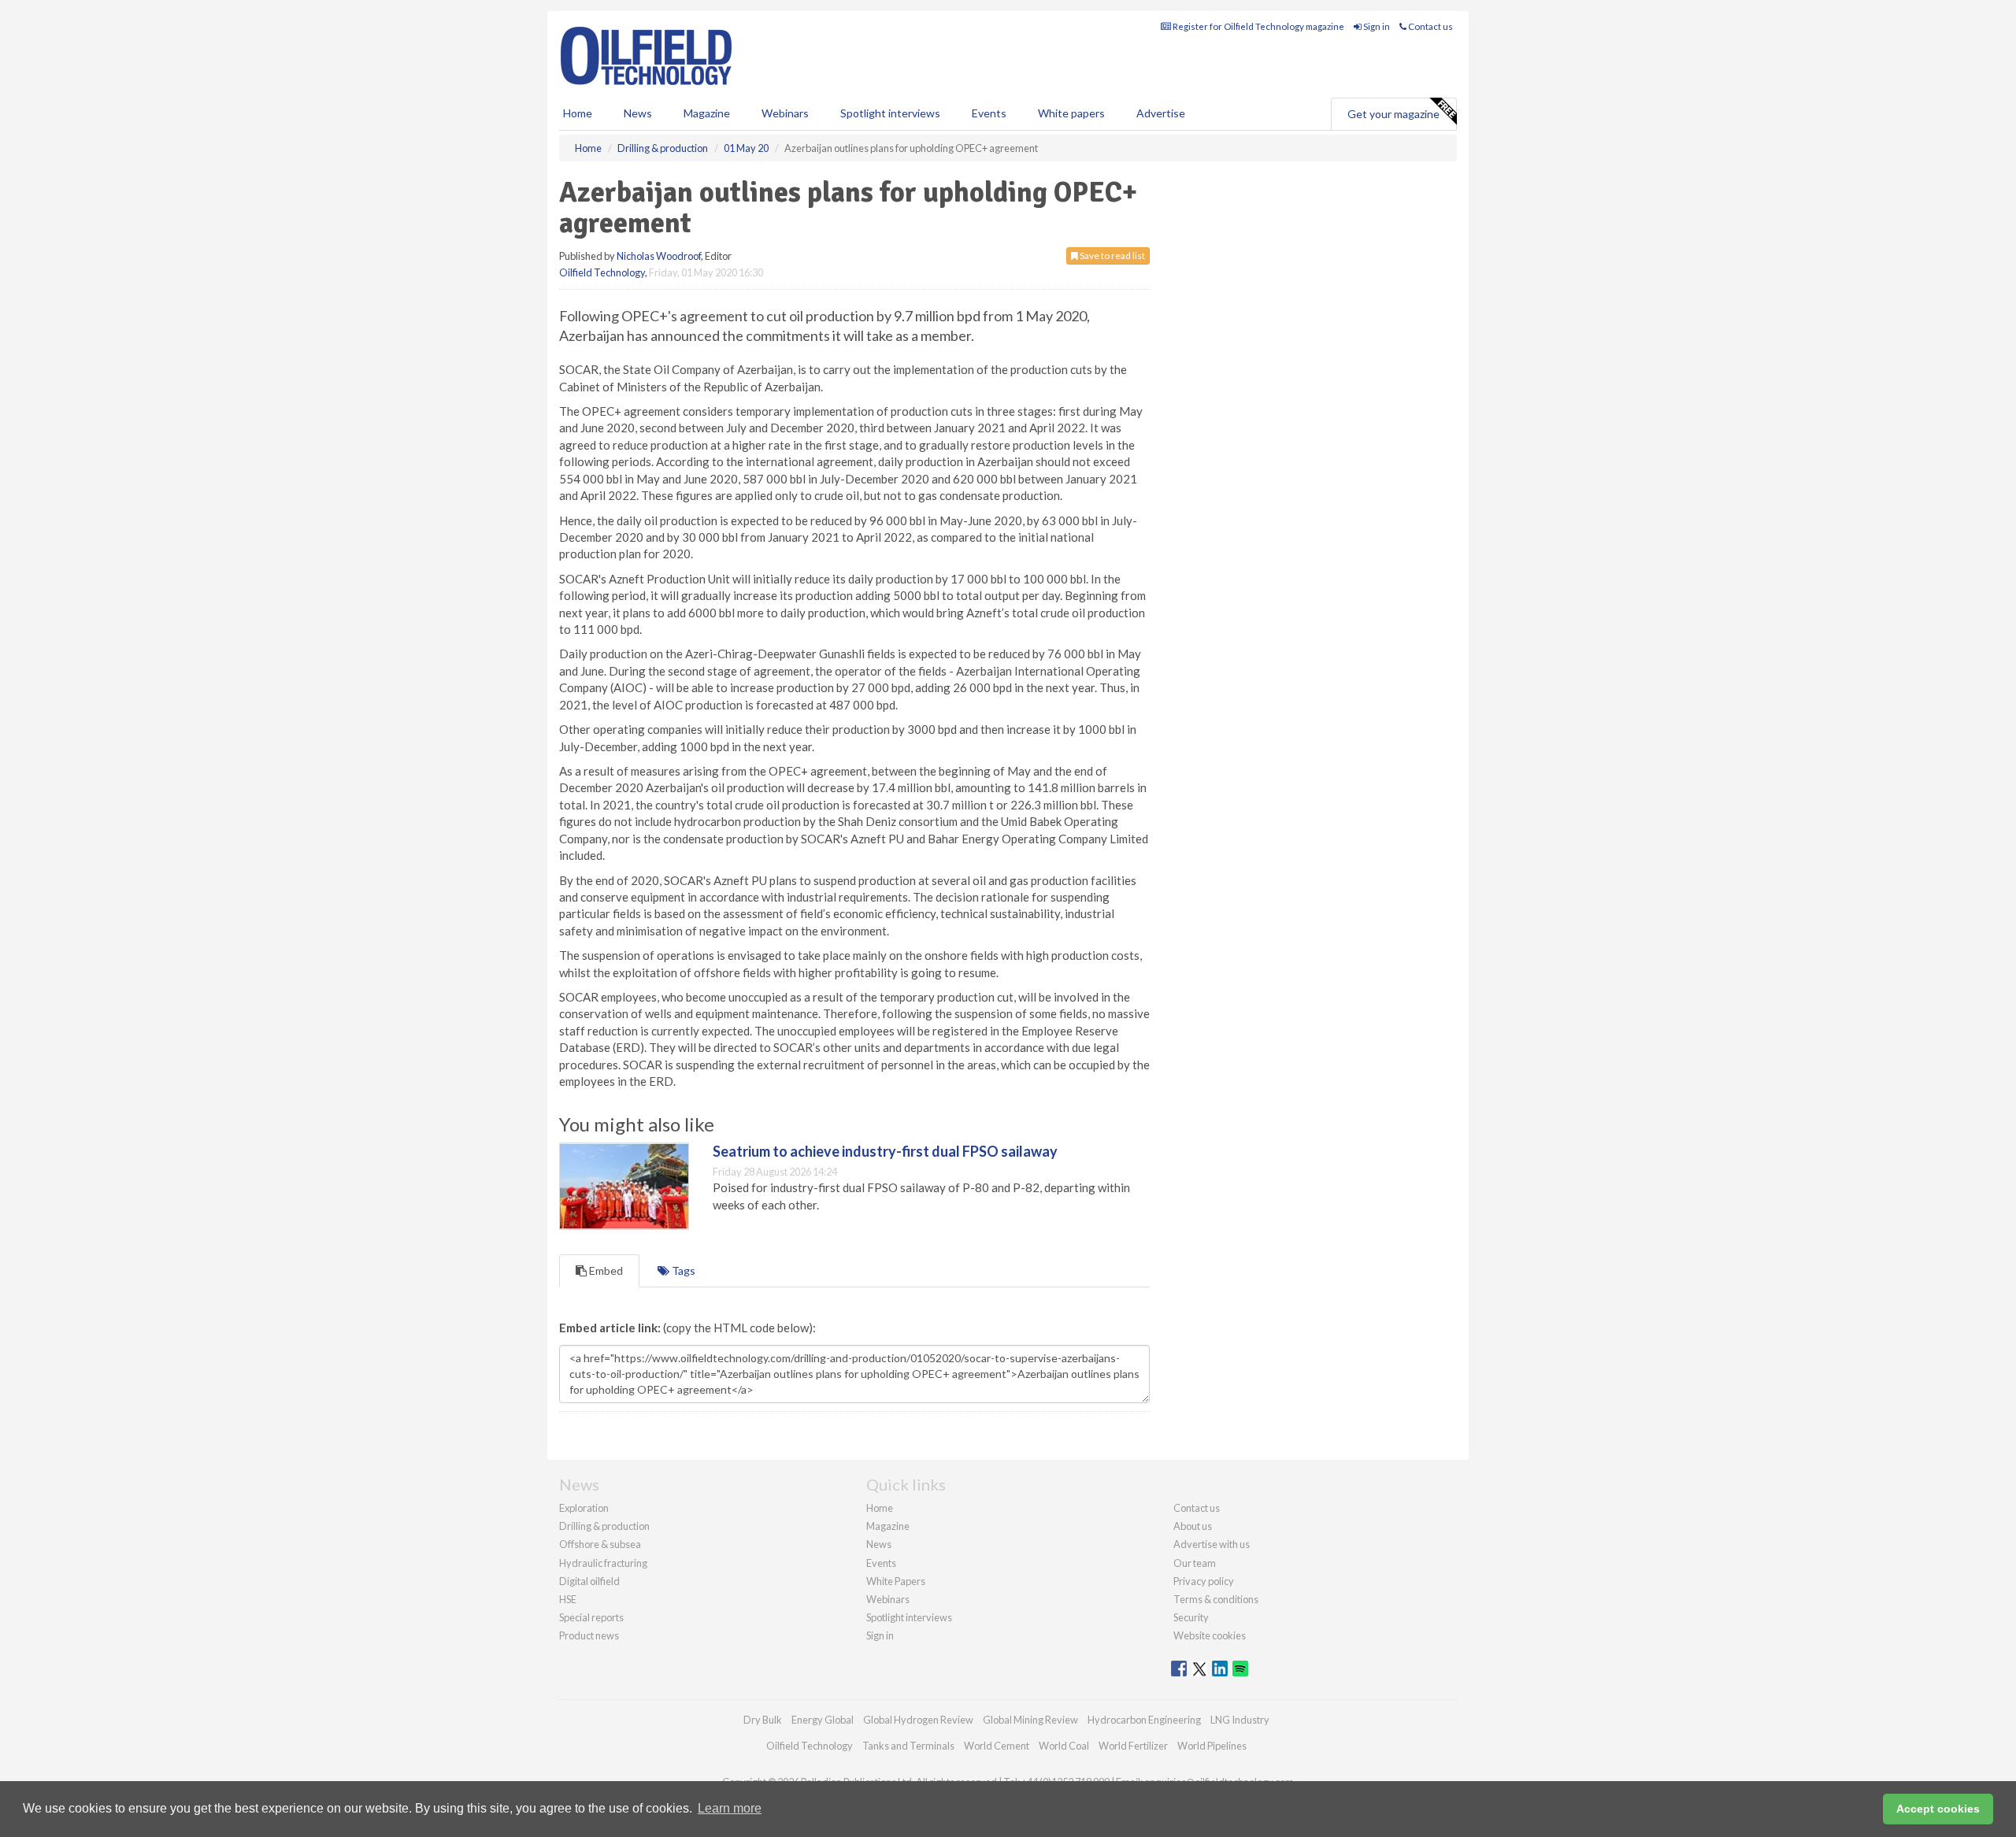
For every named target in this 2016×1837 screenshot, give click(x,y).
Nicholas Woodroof (659, 256)
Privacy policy (1204, 1581)
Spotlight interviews (890, 113)
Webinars (785, 113)
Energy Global (823, 1720)
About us (1193, 1526)
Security (1191, 1617)
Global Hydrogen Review (918, 1720)
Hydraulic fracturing (603, 1563)
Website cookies (1210, 1635)
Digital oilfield (589, 1581)
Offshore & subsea (600, 1544)
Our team (1195, 1563)
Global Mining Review (1030, 1720)
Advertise (1161, 113)
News (879, 1544)
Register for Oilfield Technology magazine (1258, 26)
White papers (1071, 113)
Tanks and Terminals (908, 1746)
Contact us (1430, 26)
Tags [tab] (682, 1270)
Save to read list (1112, 256)
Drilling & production (604, 1526)
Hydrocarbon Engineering (1144, 1720)
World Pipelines (1212, 1746)
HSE (568, 1599)
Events (989, 113)
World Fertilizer (1133, 1746)
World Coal (1064, 1746)
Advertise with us (1212, 1544)
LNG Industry (1240, 1720)
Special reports (591, 1617)
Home (578, 113)
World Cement (997, 1746)
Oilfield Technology (602, 272)
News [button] (638, 113)
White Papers (896, 1581)
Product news (589, 1635)
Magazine (707, 113)
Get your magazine (1393, 114)
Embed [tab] (605, 1270)
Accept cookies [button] (1938, 1809)
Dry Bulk (763, 1720)
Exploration (584, 1508)
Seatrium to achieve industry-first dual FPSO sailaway (885, 1151)
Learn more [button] (730, 1808)
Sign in (1376, 26)
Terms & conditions (1216, 1599)
